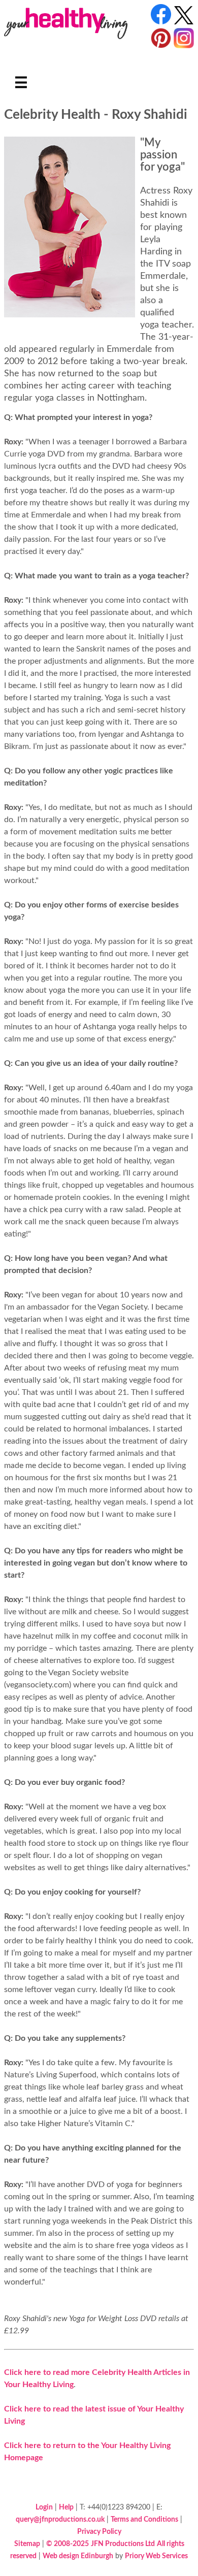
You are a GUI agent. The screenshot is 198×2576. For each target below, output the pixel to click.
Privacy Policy (99, 2532)
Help (66, 2507)
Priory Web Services (156, 2556)
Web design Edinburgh (78, 2556)
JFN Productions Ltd (123, 2544)
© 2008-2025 (68, 2544)
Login (44, 2507)
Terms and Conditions (144, 2519)
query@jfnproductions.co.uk (60, 2519)
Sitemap (27, 2544)
